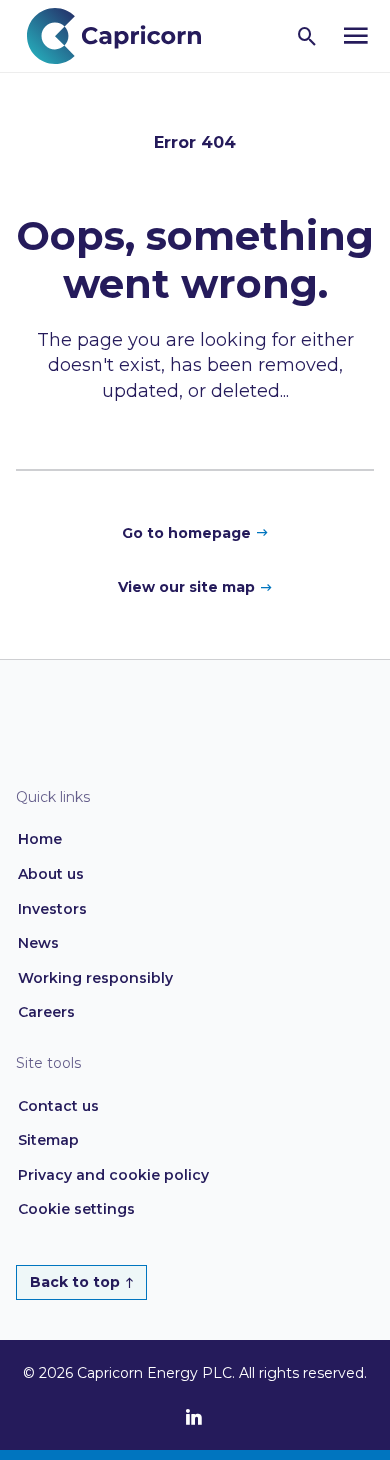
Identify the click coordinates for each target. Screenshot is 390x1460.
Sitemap (48, 1140)
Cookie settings (76, 1209)
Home (40, 839)
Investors (52, 909)
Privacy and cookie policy (113, 1175)
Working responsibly (95, 978)
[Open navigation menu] (356, 36)
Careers (46, 1012)
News (38, 943)
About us (51, 874)
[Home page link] (124, 34)
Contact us (58, 1106)
